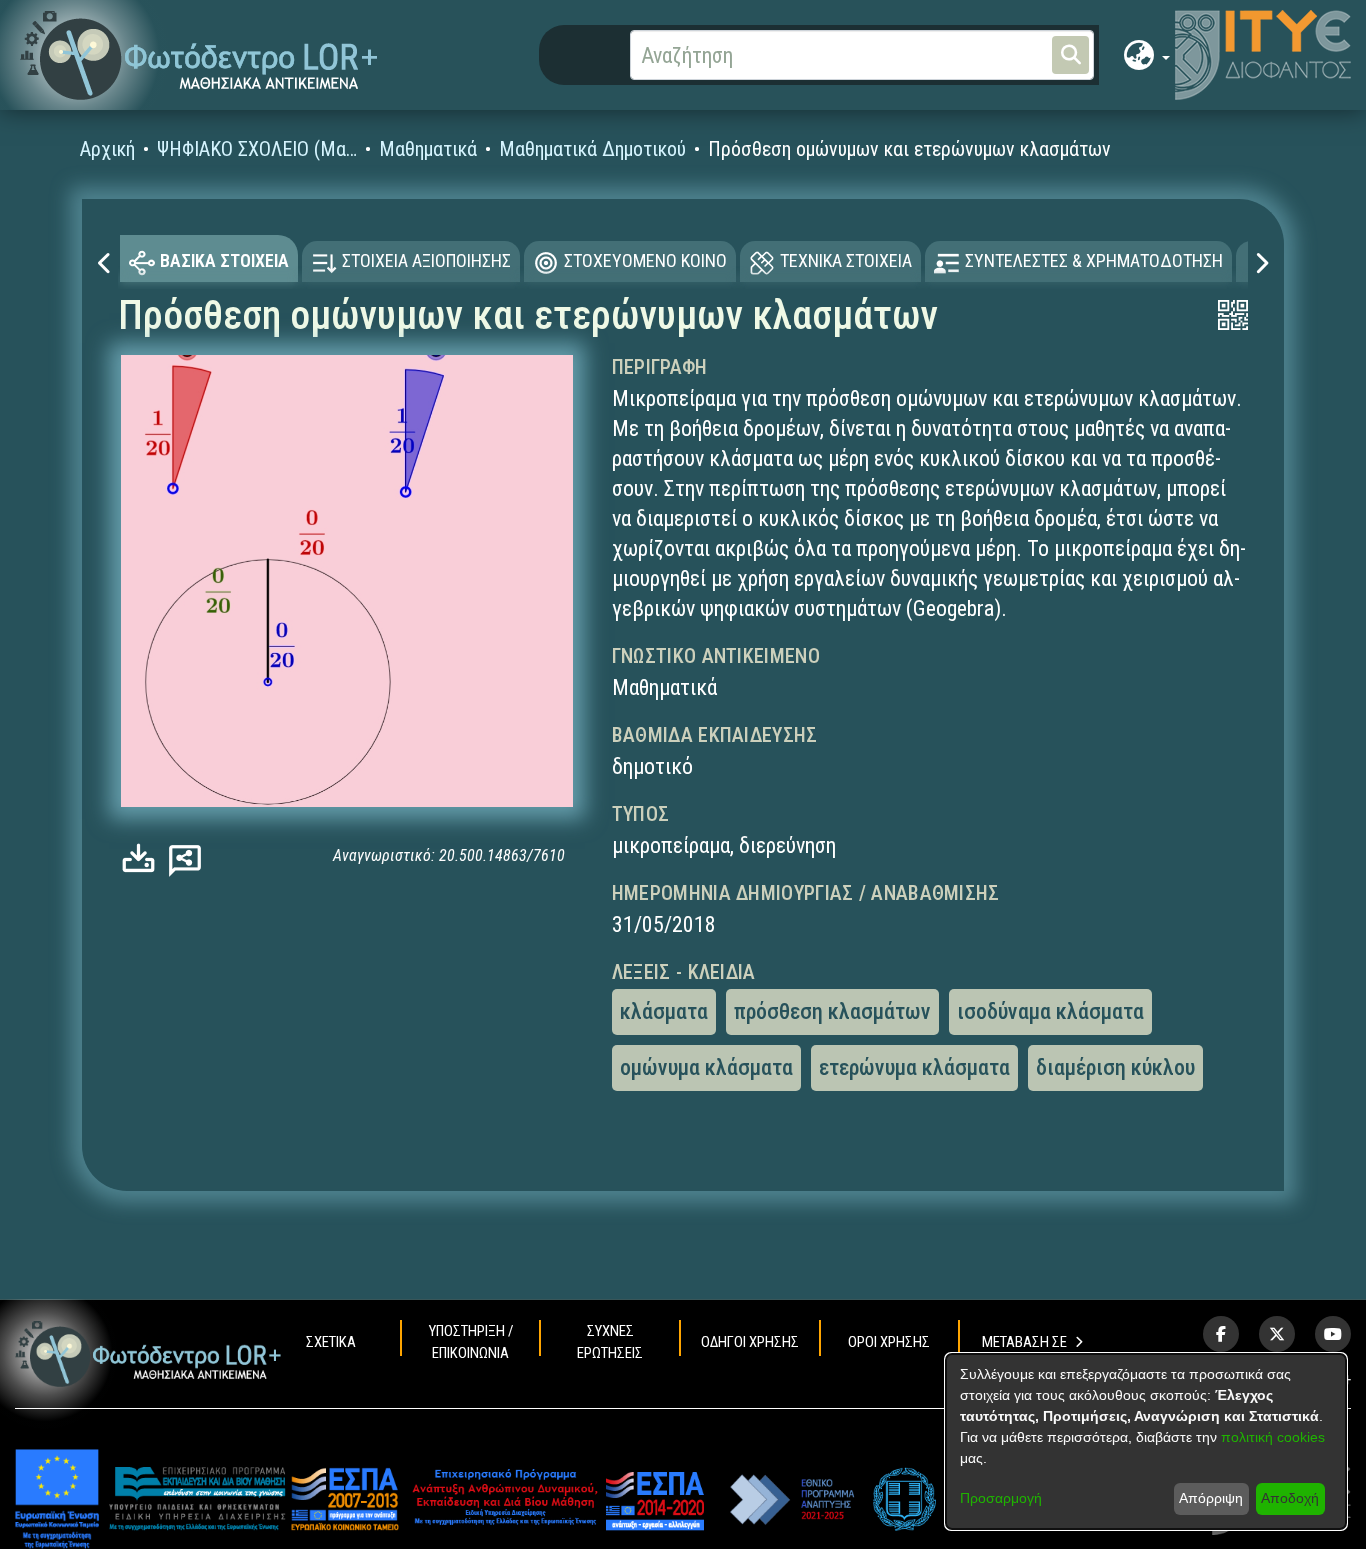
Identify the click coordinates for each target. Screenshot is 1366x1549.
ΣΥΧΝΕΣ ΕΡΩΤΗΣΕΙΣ (610, 1342)
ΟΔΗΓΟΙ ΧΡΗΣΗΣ (750, 1342)
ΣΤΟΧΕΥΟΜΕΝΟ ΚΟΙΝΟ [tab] (645, 260)
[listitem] (1221, 1334)
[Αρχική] (148, 1354)
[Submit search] (1070, 55)
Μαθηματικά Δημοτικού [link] (592, 149)
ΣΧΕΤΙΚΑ (331, 1342)
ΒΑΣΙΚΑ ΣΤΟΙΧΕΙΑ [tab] (224, 260)
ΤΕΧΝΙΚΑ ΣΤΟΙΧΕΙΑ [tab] (846, 260)
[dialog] (1146, 1441)
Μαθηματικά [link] (428, 149)
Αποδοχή (1290, 1498)
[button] (199, 55)
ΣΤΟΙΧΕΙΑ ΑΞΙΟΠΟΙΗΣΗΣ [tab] (426, 260)
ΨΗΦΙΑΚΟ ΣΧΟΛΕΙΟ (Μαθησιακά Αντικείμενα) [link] (257, 149)
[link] (143, 858)
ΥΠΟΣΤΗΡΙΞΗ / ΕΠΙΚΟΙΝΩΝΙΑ (471, 1342)
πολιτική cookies (1273, 1437)
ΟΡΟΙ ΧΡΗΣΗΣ (889, 1342)
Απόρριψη (1211, 1498)
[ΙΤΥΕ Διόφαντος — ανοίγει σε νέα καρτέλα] (1263, 55)
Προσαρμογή (1001, 1498)
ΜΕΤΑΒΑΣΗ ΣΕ (1024, 1342)
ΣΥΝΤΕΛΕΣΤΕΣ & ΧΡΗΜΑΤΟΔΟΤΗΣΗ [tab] (1094, 260)
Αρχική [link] (107, 149)
